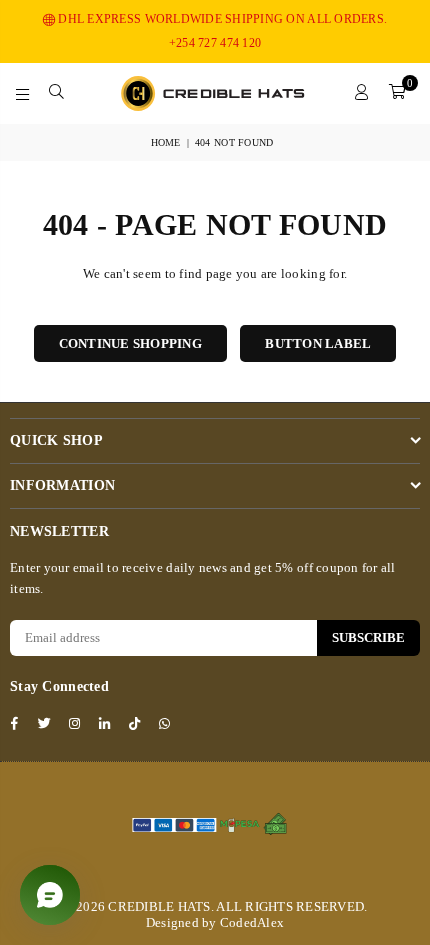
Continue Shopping (130, 343)
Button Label (318, 343)
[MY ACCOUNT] (362, 93)
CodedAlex (252, 922)
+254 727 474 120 (215, 43)
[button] (397, 93)
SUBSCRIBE (368, 637)
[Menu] (23, 93)
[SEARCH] (57, 93)
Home (166, 142)
